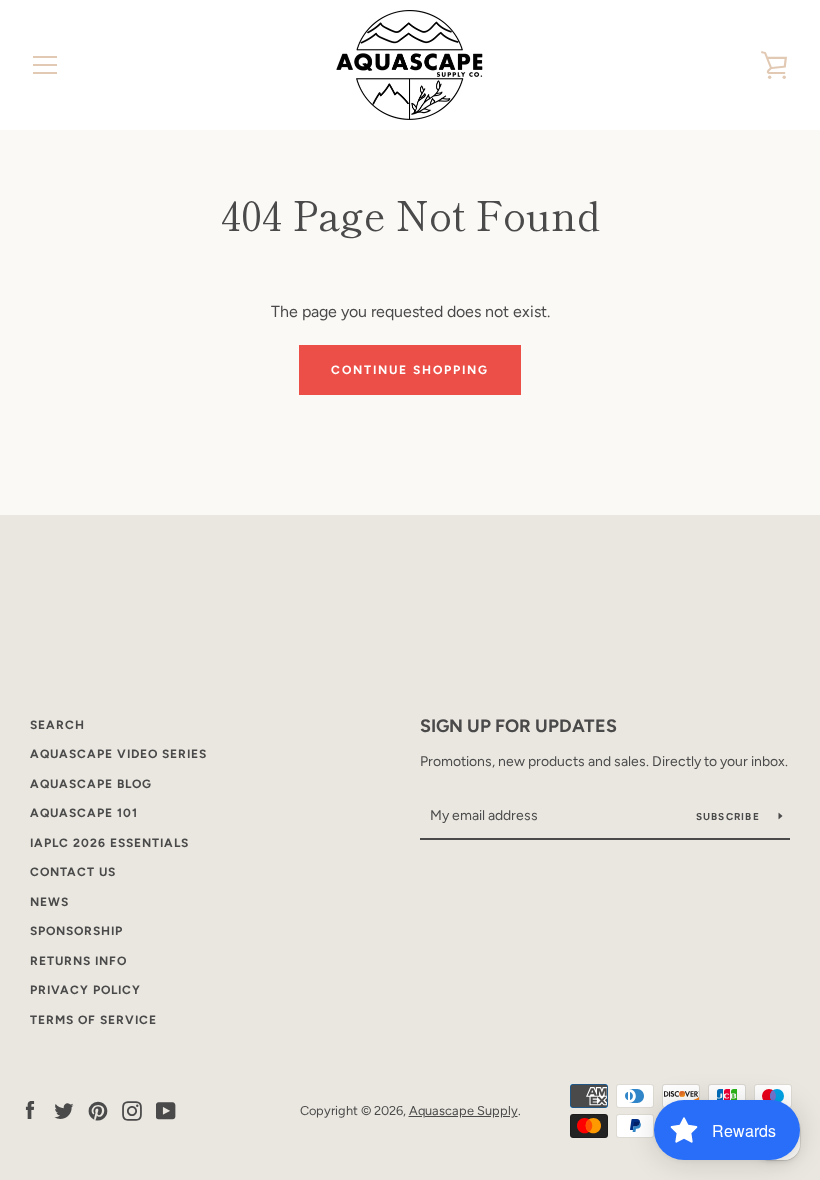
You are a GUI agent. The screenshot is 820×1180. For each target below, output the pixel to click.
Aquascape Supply (463, 1110)
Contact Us (73, 872)
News (49, 902)
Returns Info (78, 961)
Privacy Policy (85, 990)
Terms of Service (93, 1020)
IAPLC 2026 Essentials (109, 843)
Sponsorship (76, 931)
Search (57, 725)
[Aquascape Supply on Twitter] (64, 1109)
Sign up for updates (518, 726)
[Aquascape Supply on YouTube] (166, 1109)
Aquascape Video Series (118, 754)
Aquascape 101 (84, 813)
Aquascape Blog (91, 784)
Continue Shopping (410, 370)
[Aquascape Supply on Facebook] (30, 1109)
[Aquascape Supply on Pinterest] (98, 1109)
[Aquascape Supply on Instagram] (132, 1109)
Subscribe (730, 816)
